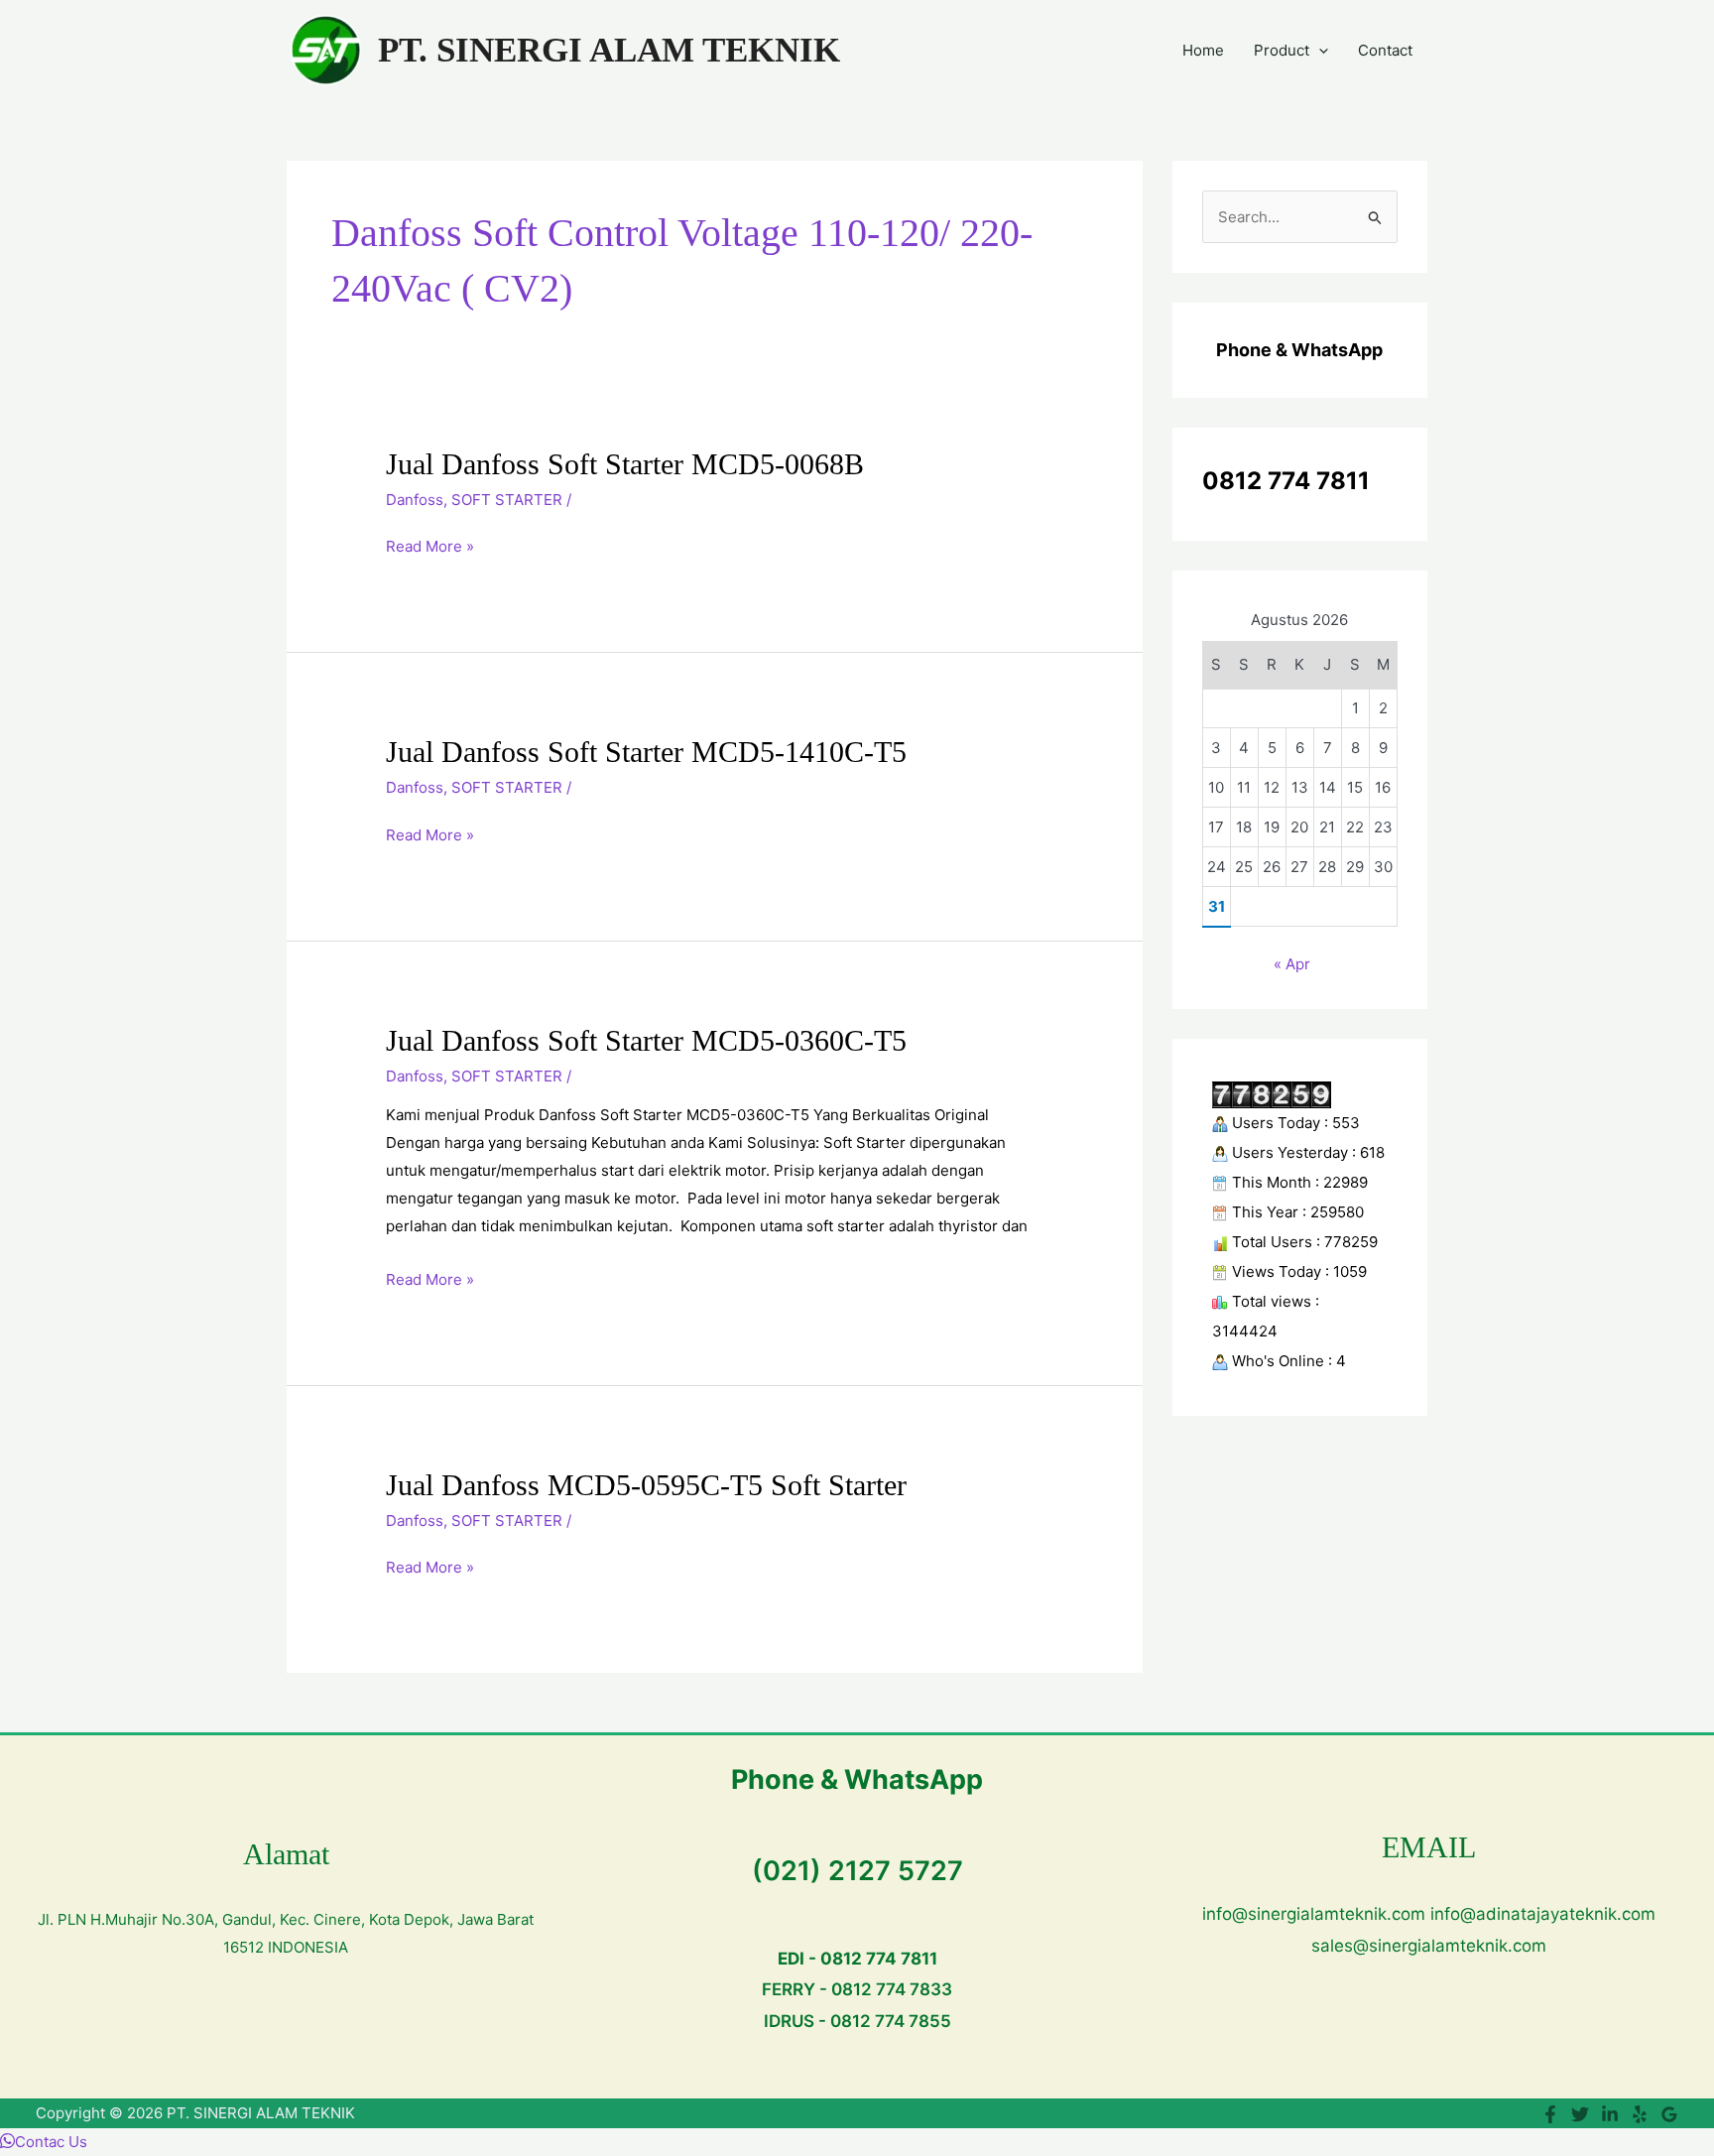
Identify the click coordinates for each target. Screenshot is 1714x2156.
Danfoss (415, 500)
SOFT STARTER (507, 500)
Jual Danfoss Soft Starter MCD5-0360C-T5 (646, 1040)
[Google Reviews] (1669, 2114)
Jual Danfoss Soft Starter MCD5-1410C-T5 (646, 752)
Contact (1385, 50)
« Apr (1292, 964)
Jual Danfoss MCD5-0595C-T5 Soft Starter (646, 1485)
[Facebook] (1550, 2114)
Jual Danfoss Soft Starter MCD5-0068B (625, 464)
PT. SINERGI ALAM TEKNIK (609, 50)
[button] (1319, 51)
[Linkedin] (1610, 2114)
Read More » (430, 547)
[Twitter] (1580, 2114)
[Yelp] (1640, 2114)
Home (1203, 50)
